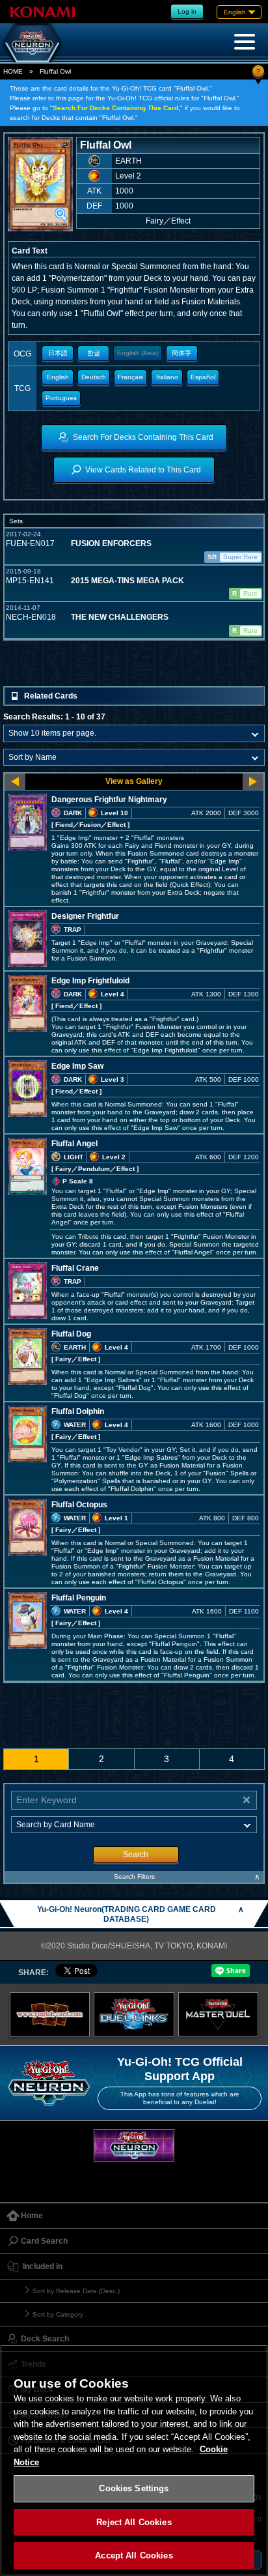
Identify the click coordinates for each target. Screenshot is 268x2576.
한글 (94, 353)
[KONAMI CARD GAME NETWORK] (134, 2145)
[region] (134, 2460)
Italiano (167, 377)
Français (130, 377)
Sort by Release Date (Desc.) (76, 2291)
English (58, 377)
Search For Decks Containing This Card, (116, 108)
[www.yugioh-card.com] (50, 2014)
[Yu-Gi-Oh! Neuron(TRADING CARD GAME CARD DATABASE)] (33, 43)
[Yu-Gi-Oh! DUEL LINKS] (134, 2014)
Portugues (61, 398)
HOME (13, 71)
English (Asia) (138, 353)
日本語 (58, 353)
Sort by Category (58, 2314)
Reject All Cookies (134, 2522)
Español (203, 377)
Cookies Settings (134, 2488)
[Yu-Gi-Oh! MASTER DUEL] (219, 2014)
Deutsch (94, 377)
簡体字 (181, 353)
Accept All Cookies (134, 2555)
